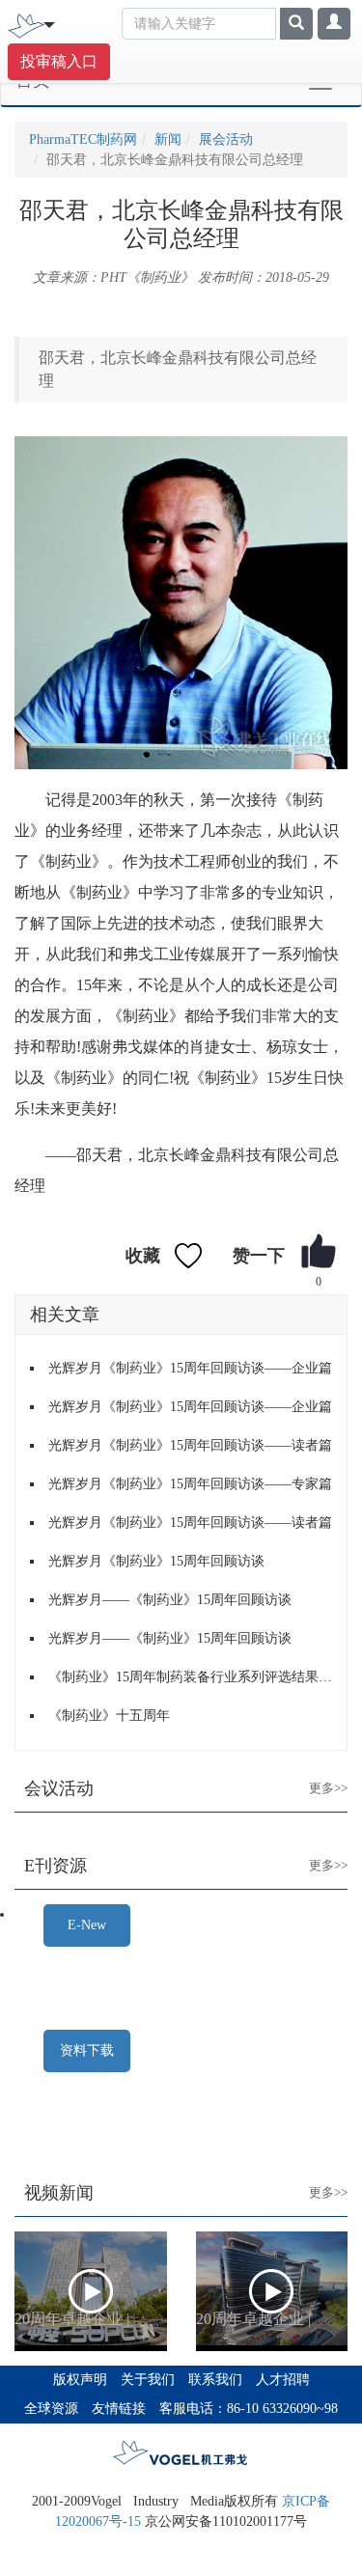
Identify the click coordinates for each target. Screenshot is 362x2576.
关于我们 (148, 2380)
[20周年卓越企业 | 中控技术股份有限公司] (91, 2291)
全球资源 (51, 2409)
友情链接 (119, 2409)
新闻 (168, 139)
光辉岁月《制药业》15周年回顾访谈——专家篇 (190, 1484)
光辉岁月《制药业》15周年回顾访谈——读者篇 (190, 1445)
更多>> (313, 1773)
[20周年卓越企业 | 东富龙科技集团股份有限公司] (272, 2291)
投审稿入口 (59, 61)
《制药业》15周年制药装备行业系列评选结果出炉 (190, 1677)
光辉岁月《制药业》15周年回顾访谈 (156, 1561)
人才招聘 (283, 2380)
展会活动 (226, 139)
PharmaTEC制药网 (83, 139)
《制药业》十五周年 (109, 1716)
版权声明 (80, 2380)
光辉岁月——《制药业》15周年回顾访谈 (170, 1600)
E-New (87, 1925)
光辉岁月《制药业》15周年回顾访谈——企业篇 (190, 1368)
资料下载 (87, 2050)
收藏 (143, 1256)
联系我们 (215, 2380)
